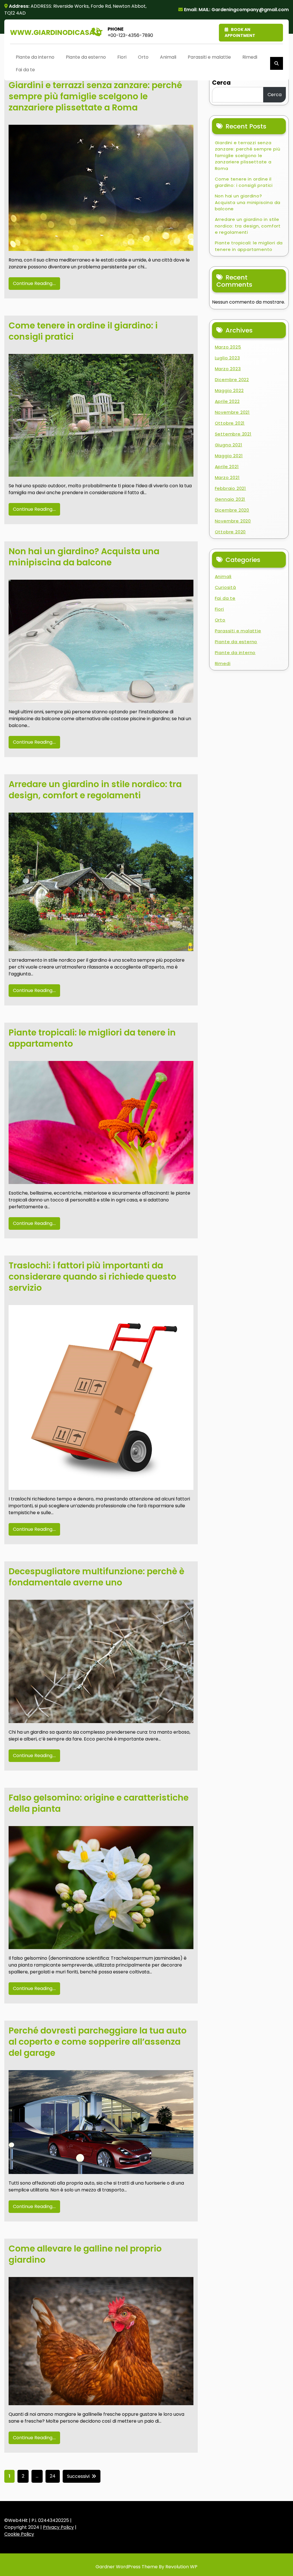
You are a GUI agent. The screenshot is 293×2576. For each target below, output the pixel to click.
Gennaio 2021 (230, 499)
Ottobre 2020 (230, 532)
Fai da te (25, 70)
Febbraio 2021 (230, 488)
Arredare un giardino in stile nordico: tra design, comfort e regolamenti (95, 790)
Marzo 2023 (228, 369)
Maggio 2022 (229, 390)
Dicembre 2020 (232, 510)
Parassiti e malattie (209, 57)
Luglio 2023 (227, 358)
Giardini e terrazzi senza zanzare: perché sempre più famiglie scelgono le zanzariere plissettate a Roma (95, 96)
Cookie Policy (19, 2534)
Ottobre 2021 (230, 423)
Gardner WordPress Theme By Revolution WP (146, 2567)
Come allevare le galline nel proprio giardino (85, 2254)
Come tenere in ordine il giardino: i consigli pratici (83, 331)
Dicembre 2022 (232, 380)
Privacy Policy (58, 2527)
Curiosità (225, 587)
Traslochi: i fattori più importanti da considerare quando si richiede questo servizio (92, 1277)
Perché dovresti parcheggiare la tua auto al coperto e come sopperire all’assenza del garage (98, 2042)
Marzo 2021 (227, 477)
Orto (143, 57)
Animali (168, 57)
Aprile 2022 (227, 401)
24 (53, 2476)
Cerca (221, 83)
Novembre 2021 (232, 412)
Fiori (122, 57)
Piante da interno (35, 57)
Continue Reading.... (34, 283)
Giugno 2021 (229, 445)
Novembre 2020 (233, 521)
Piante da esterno (86, 57)
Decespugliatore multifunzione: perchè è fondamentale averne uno (96, 1577)
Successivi (78, 2476)
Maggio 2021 (229, 456)
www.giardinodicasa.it (56, 32)
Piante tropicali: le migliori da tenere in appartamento (92, 1038)
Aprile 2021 (227, 467)
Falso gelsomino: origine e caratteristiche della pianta (99, 1803)
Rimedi (250, 57)
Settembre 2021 (233, 434)
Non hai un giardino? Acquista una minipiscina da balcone (84, 557)
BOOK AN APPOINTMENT (240, 32)
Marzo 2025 (228, 347)
